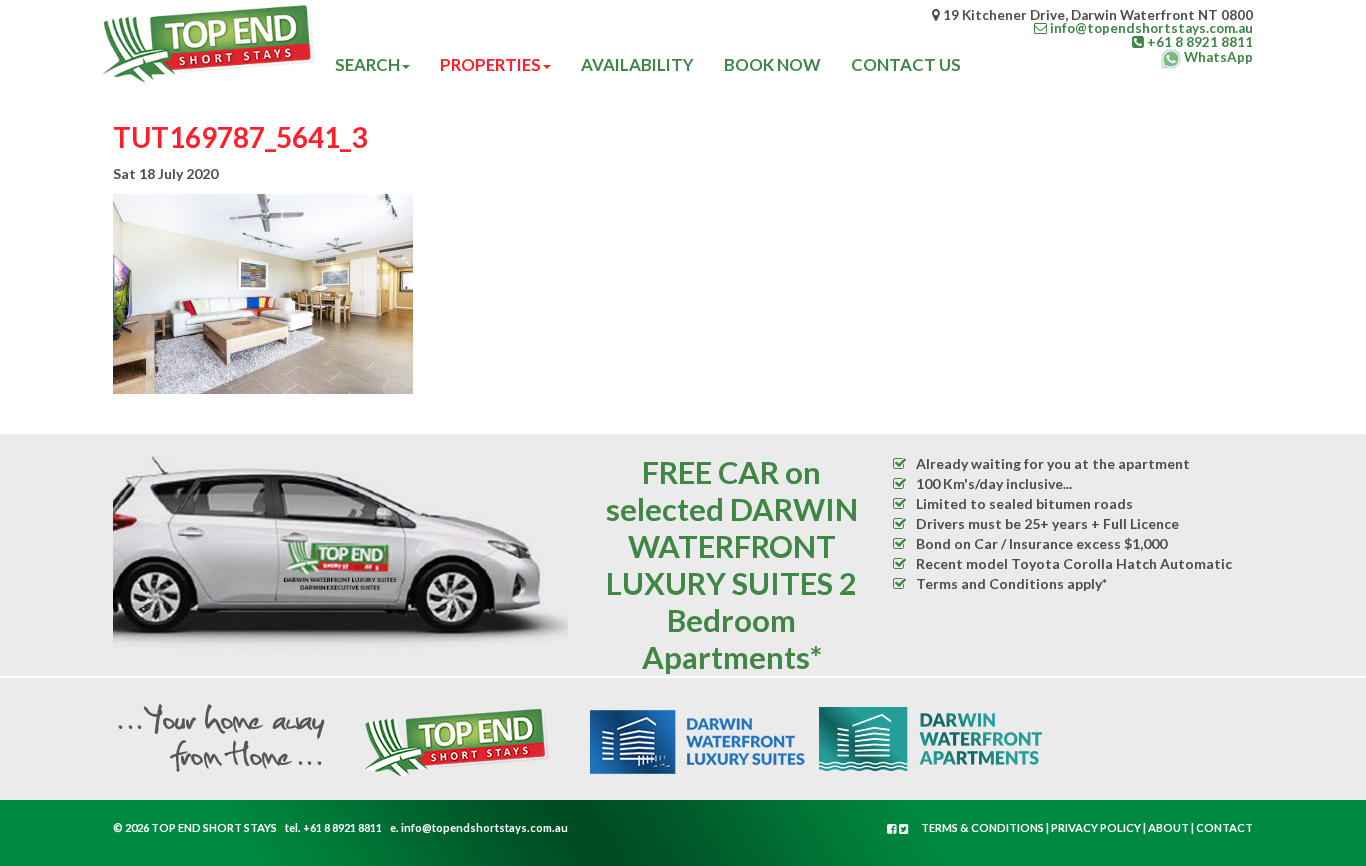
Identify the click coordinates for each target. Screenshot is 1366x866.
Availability (637, 64)
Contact (1224, 827)
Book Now (772, 64)
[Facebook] (893, 828)
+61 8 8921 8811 (342, 827)
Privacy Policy (1096, 827)
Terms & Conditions (982, 827)
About (1168, 827)
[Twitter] (904, 828)
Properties (490, 64)
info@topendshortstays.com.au (484, 827)
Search (367, 64)
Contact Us (906, 64)
